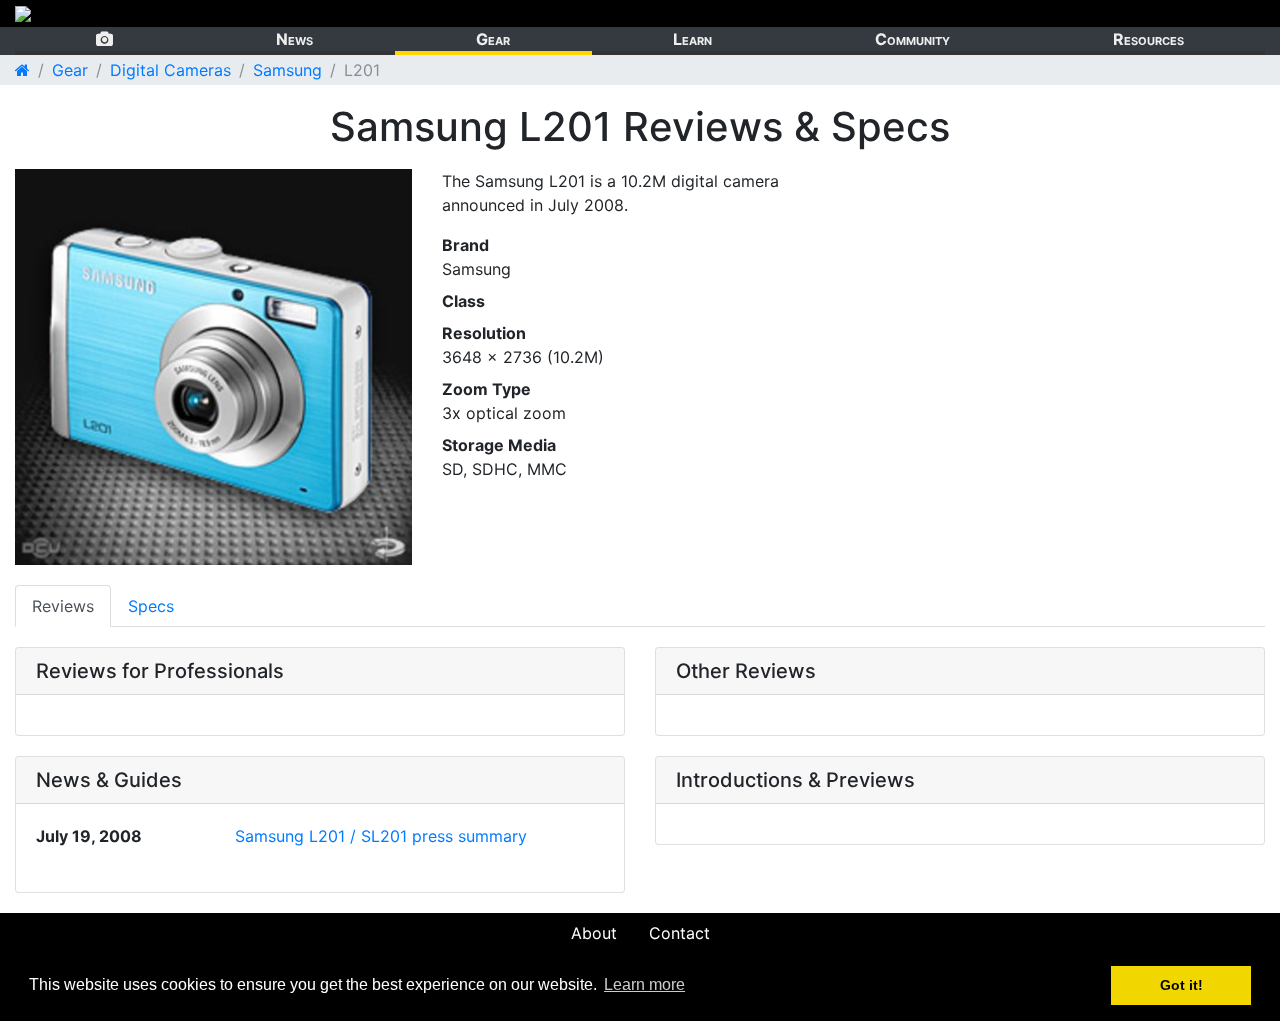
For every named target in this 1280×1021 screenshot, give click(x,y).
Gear (493, 39)
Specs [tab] (151, 606)
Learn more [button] (644, 984)
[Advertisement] (1036, 309)
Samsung (287, 70)
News (294, 39)
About (594, 933)
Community (912, 39)
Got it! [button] (1181, 985)
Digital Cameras (170, 70)
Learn (692, 39)
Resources (1148, 39)
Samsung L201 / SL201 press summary (381, 836)
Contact (679, 933)
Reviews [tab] (63, 606)
